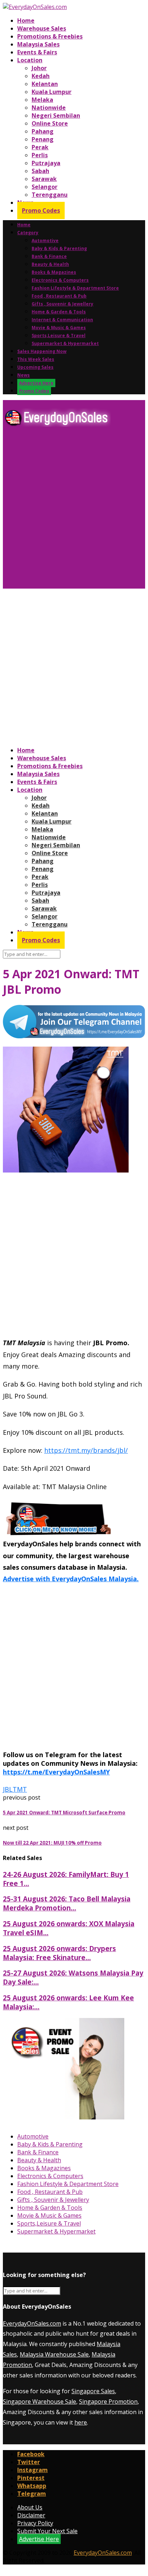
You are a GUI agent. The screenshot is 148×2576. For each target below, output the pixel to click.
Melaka (42, 100)
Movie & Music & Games (59, 328)
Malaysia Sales (38, 44)
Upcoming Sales (35, 367)
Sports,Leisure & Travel (59, 335)
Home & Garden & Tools (59, 312)
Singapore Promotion (108, 2402)
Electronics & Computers (60, 280)
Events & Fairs (37, 52)
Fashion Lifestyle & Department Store (75, 288)
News (24, 375)
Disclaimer (31, 2515)
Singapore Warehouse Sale (40, 2402)
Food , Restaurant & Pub (59, 296)
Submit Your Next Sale (47, 2531)
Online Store (50, 123)
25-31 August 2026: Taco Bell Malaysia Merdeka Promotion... (67, 1903)
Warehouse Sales (42, 28)
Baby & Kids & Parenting (59, 248)
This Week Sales (36, 359)
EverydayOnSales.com (32, 2323)
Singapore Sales (93, 2391)
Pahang (43, 131)
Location (30, 60)
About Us (30, 2507)
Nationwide (49, 108)
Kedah (41, 76)
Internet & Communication (62, 320)
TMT (20, 1789)
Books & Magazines (54, 272)
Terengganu (50, 195)
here (81, 2422)
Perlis (40, 155)
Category (28, 233)
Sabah (40, 171)
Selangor (45, 187)
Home (26, 21)
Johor (39, 68)
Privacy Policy (35, 2523)
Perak (40, 147)
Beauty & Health (50, 264)
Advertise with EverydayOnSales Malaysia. (71, 1579)
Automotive (45, 241)
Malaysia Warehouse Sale (54, 2354)
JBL (8, 1789)
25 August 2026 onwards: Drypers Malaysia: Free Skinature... (59, 1953)
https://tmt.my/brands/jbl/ (86, 1450)
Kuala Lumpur (52, 92)
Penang (43, 139)
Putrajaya (46, 163)
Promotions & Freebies (50, 36)
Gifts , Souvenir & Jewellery (63, 304)
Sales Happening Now (42, 351)
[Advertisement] (74, 511)
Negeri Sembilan (56, 115)
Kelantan (45, 84)
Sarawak (44, 179)
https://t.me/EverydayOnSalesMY (56, 1772)
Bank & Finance (49, 256)
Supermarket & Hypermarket (65, 343)
